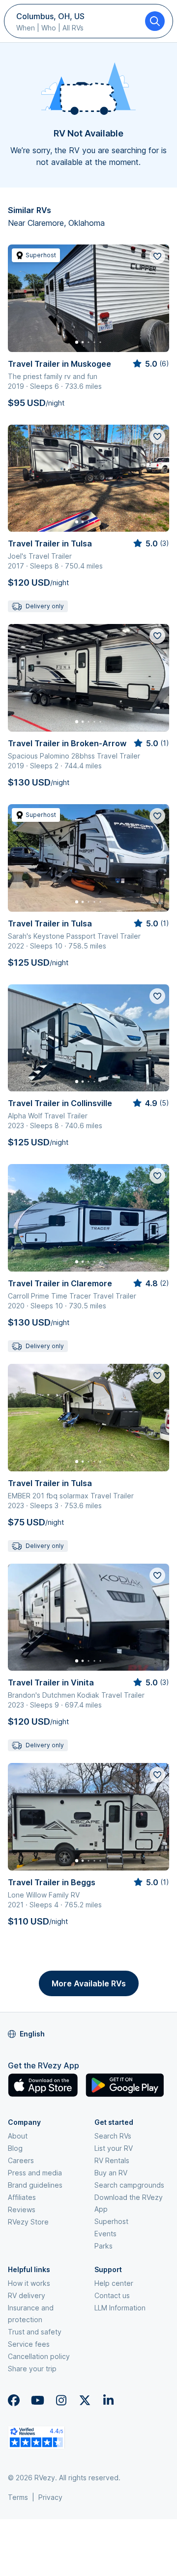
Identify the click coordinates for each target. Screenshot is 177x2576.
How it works (29, 2283)
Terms (18, 2497)
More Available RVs (89, 1983)
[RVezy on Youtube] (37, 2400)
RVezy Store (28, 2222)
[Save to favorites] (157, 256)
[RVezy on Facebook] (14, 2400)
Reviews (22, 2210)
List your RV (114, 2148)
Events (105, 2234)
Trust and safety (35, 2332)
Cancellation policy (39, 2356)
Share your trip (32, 2369)
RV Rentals (112, 2160)
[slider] (150, 364)
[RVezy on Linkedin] (108, 2400)
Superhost (111, 2221)
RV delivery (27, 2295)
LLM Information (120, 2308)
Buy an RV (111, 2173)
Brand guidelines (35, 2185)
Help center (114, 2283)
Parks (103, 2246)
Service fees (29, 2344)
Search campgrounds (129, 2185)
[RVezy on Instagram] (61, 2400)
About (18, 2136)
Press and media (35, 2173)
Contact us (112, 2295)
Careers (21, 2160)
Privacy (50, 2497)
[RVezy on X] (85, 2400)
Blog (15, 2148)
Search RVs (113, 2136)
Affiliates (22, 2197)
